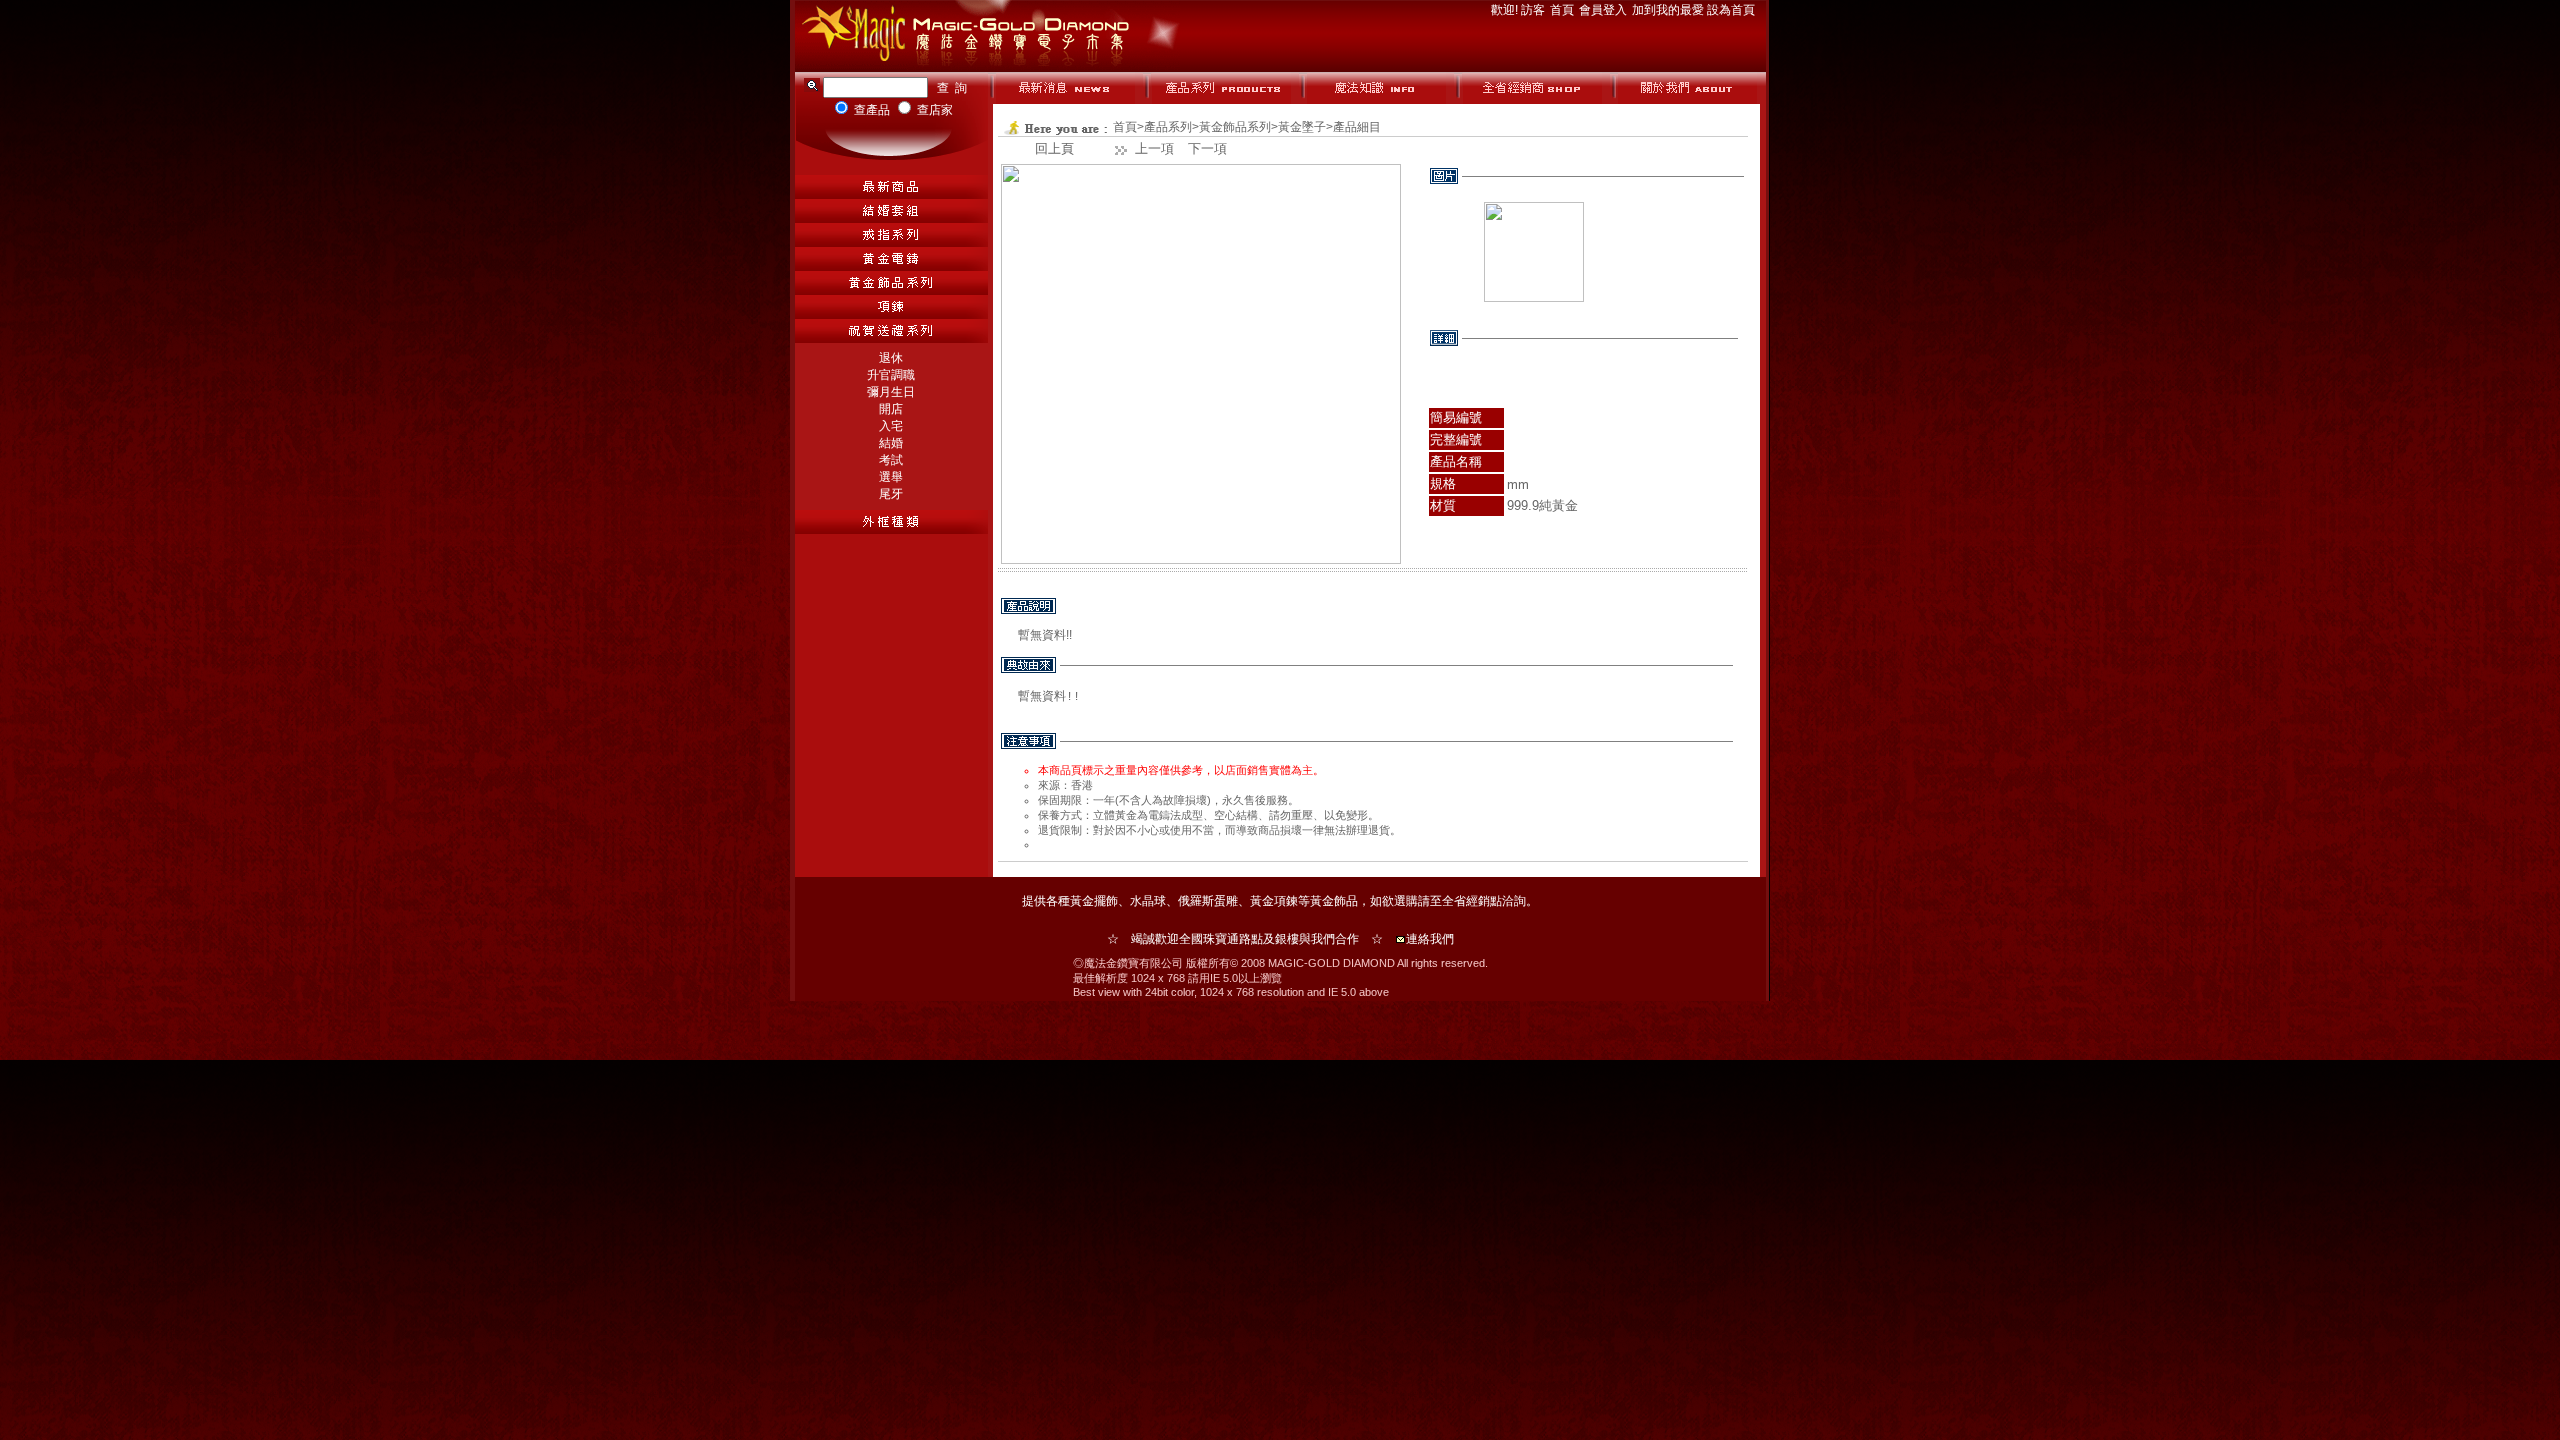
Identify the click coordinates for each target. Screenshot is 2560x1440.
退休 (891, 358)
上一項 (1154, 148)
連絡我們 (1430, 939)
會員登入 (1604, 10)
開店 (891, 409)
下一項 (1207, 148)
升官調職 (891, 375)
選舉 (891, 477)
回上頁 (1054, 148)
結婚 (891, 443)
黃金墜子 (1302, 127)
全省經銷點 (1472, 901)
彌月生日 (891, 392)
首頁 (1563, 10)
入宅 (891, 426)
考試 (891, 460)
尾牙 (891, 494)
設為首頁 (1731, 10)
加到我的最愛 (1669, 10)
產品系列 (1168, 127)
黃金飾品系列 (1235, 127)
